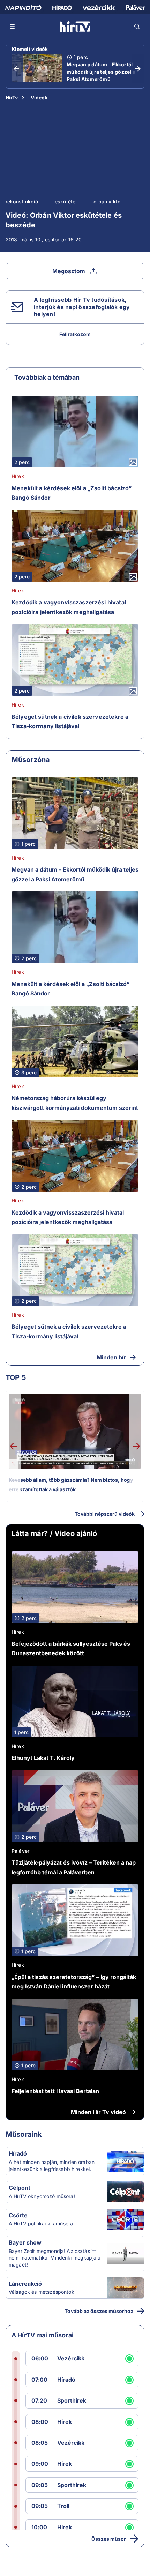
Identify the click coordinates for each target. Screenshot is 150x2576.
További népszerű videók (105, 1514)
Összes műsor (109, 2539)
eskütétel (66, 201)
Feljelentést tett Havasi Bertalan (55, 2091)
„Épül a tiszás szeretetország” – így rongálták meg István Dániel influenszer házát (74, 1982)
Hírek (18, 476)
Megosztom (69, 271)
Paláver (20, 1851)
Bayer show (25, 2242)
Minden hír (111, 1357)
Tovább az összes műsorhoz (99, 2311)
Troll (63, 2506)
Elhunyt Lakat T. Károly (43, 1758)
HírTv (12, 98)
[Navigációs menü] (13, 27)
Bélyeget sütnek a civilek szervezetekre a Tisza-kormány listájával (70, 722)
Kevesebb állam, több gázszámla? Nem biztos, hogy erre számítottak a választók (71, 1485)
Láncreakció (25, 2284)
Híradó (18, 2153)
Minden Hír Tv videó (98, 2112)
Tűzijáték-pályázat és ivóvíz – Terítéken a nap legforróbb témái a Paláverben (74, 1867)
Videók (39, 98)
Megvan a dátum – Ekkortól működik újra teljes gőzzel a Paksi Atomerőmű (101, 72)
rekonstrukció (22, 201)
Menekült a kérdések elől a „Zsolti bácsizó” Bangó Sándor (72, 493)
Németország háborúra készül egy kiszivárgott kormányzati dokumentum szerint (75, 1103)
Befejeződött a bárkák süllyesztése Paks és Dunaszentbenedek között (71, 1649)
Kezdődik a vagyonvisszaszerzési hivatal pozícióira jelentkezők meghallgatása (69, 607)
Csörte (18, 2215)
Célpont (20, 2188)
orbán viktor (108, 201)
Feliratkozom (75, 334)
